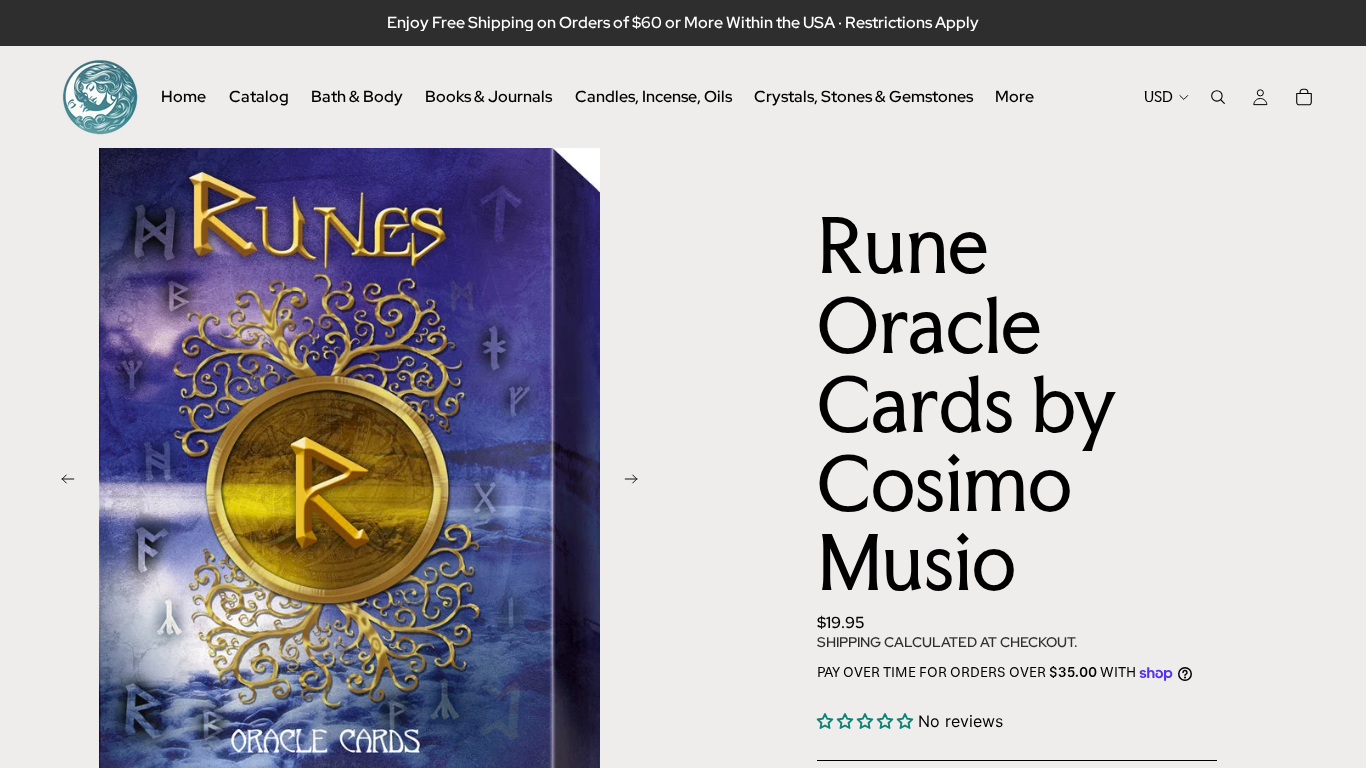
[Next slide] (637, 481)
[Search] (1218, 97)
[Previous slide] (62, 481)
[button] (867, 721)
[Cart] (1304, 97)
